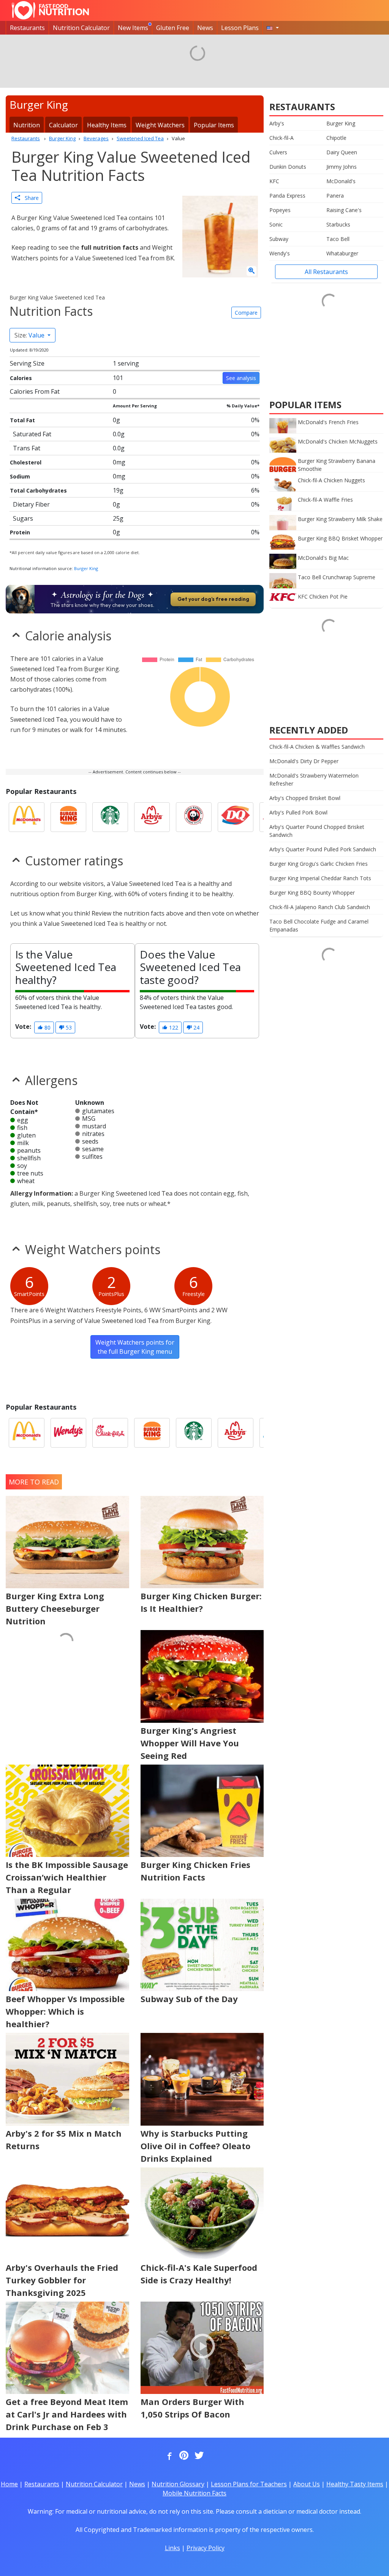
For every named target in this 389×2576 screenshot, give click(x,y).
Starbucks (338, 224)
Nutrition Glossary (178, 2484)
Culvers (278, 152)
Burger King (86, 568)
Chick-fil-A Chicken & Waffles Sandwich (317, 747)
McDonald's (341, 181)
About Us (307, 2484)
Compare (246, 313)
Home (9, 2484)
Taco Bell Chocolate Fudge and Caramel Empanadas (319, 925)
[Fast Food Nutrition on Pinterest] (183, 2456)
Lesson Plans (240, 28)
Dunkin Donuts (288, 167)
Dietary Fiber (31, 504)
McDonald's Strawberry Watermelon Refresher (314, 779)
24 (196, 1027)
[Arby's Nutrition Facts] (152, 817)
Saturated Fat (32, 434)
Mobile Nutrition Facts (194, 2493)
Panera (335, 196)
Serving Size (27, 363)
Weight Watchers (160, 125)
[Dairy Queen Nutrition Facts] (236, 817)
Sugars (23, 518)
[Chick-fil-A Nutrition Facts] (110, 1433)
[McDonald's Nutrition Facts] (27, 817)
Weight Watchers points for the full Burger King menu (135, 1347)
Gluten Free (173, 28)
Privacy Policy (206, 2548)
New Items (133, 28)
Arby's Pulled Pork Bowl (298, 812)
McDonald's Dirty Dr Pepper (304, 761)
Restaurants (27, 28)
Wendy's (280, 253)
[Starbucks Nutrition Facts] (110, 817)
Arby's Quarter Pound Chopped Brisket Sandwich (317, 831)
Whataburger (342, 253)
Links (172, 2548)
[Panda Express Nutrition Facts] (194, 817)
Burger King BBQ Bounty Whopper (312, 893)
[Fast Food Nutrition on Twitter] (198, 2456)
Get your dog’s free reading (213, 599)
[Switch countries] (273, 28)
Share (29, 198)
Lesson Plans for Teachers (249, 2484)
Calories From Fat (35, 391)
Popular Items (214, 125)
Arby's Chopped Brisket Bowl (305, 798)
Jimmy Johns (342, 167)
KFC (274, 181)
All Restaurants (326, 272)
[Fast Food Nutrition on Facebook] (168, 2456)
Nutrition (27, 125)
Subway (279, 239)
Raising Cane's (344, 210)
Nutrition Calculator (81, 28)
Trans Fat (27, 448)
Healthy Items (107, 125)
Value (30, 335)
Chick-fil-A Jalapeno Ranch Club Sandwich (320, 907)
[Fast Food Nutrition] (50, 10)
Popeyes (280, 210)
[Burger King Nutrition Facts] (68, 817)
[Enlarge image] (251, 271)
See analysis (241, 378)
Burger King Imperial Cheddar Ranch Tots (320, 878)
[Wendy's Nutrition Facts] (68, 1433)
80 (47, 1027)
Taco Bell (338, 239)
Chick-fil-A (281, 138)
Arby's (277, 123)
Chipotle (336, 138)
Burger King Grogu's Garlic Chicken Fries (319, 864)
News (205, 28)
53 (68, 1027)
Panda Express (287, 196)
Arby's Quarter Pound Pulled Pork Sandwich (323, 849)
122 (173, 1027)
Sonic (276, 224)
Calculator (63, 125)
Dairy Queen (342, 152)
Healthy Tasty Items (355, 2484)
